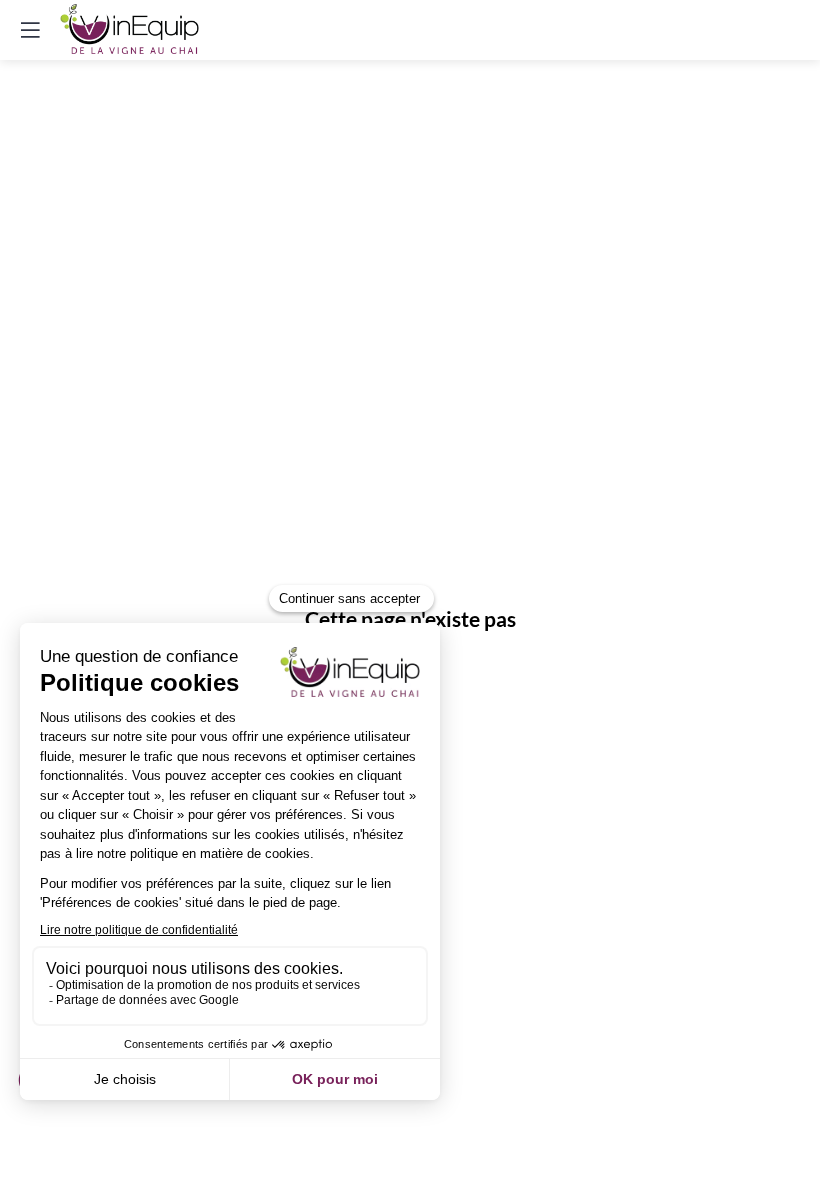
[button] (30, 30)
